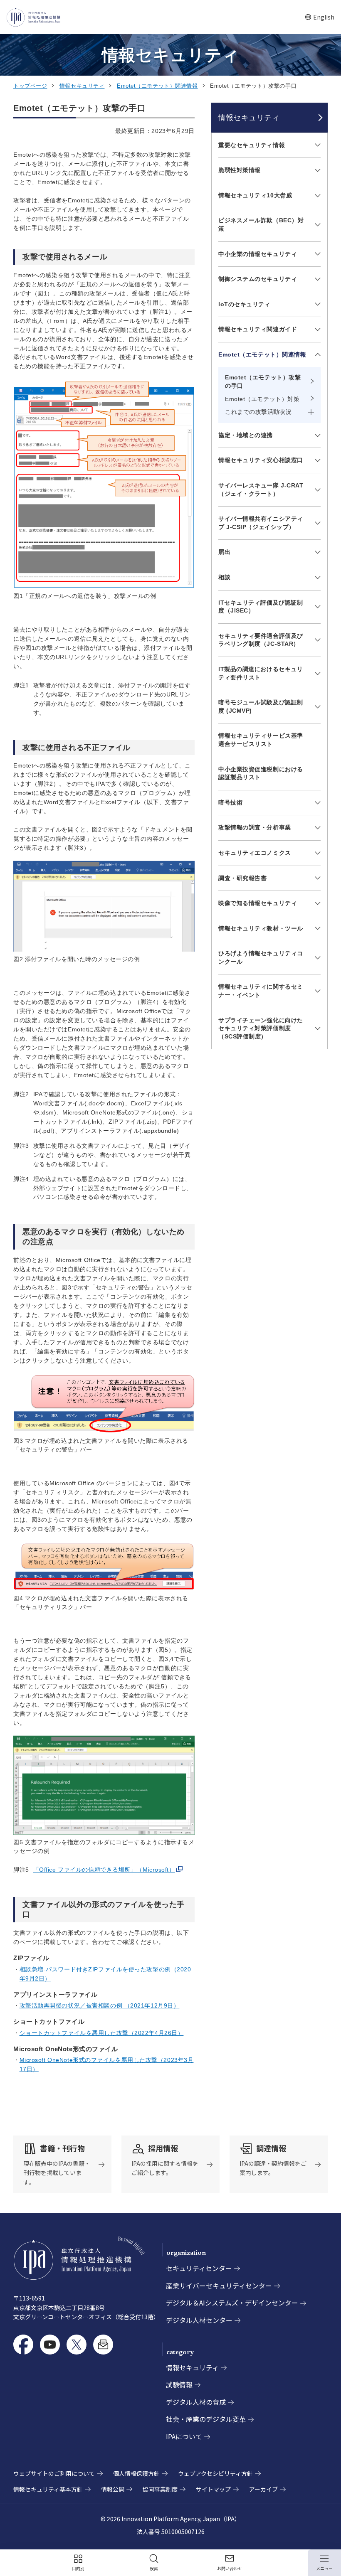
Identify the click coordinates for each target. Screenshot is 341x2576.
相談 (224, 577)
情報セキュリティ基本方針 (48, 2489)
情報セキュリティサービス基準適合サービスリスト (261, 740)
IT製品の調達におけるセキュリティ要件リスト (261, 673)
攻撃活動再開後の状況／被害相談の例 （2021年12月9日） (100, 2005)
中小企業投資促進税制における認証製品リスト (261, 773)
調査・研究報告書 (242, 878)
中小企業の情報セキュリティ (258, 254)
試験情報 (179, 2384)
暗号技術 (230, 802)
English (320, 17)
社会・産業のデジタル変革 (206, 2419)
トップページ (30, 86)
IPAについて (184, 2436)
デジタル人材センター (199, 2320)
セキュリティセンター (199, 2268)
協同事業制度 (160, 2489)
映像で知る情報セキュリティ (258, 903)
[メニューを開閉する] (316, 145)
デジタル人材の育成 (196, 2402)
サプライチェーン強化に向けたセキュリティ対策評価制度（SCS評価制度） (261, 1028)
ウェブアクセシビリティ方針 (215, 2473)
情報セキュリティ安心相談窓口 (261, 460)
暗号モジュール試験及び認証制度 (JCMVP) (261, 706)
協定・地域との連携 (246, 435)
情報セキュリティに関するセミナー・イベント (261, 991)
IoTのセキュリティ (245, 304)
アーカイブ (263, 2489)
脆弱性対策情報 (240, 170)
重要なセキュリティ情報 (252, 145)
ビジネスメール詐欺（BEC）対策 (261, 224)
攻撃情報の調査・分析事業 (255, 827)
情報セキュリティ (82, 86)
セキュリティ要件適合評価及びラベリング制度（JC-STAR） (261, 640)
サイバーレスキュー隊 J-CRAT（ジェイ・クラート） (261, 490)
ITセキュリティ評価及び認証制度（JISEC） (261, 607)
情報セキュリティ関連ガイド (258, 329)
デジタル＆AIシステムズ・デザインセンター (232, 2303)
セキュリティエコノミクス (255, 853)
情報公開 (113, 2489)
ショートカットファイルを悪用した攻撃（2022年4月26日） (102, 2033)
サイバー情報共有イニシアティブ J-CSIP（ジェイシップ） (261, 523)
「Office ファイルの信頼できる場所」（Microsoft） (104, 1870)
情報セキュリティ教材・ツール (261, 928)
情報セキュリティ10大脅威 (255, 195)
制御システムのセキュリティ (258, 279)
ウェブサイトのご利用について (54, 2473)
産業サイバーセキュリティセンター (219, 2286)
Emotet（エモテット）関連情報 (157, 86)
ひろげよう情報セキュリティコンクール (261, 957)
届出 (224, 552)
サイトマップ (213, 2489)
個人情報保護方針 (136, 2473)
